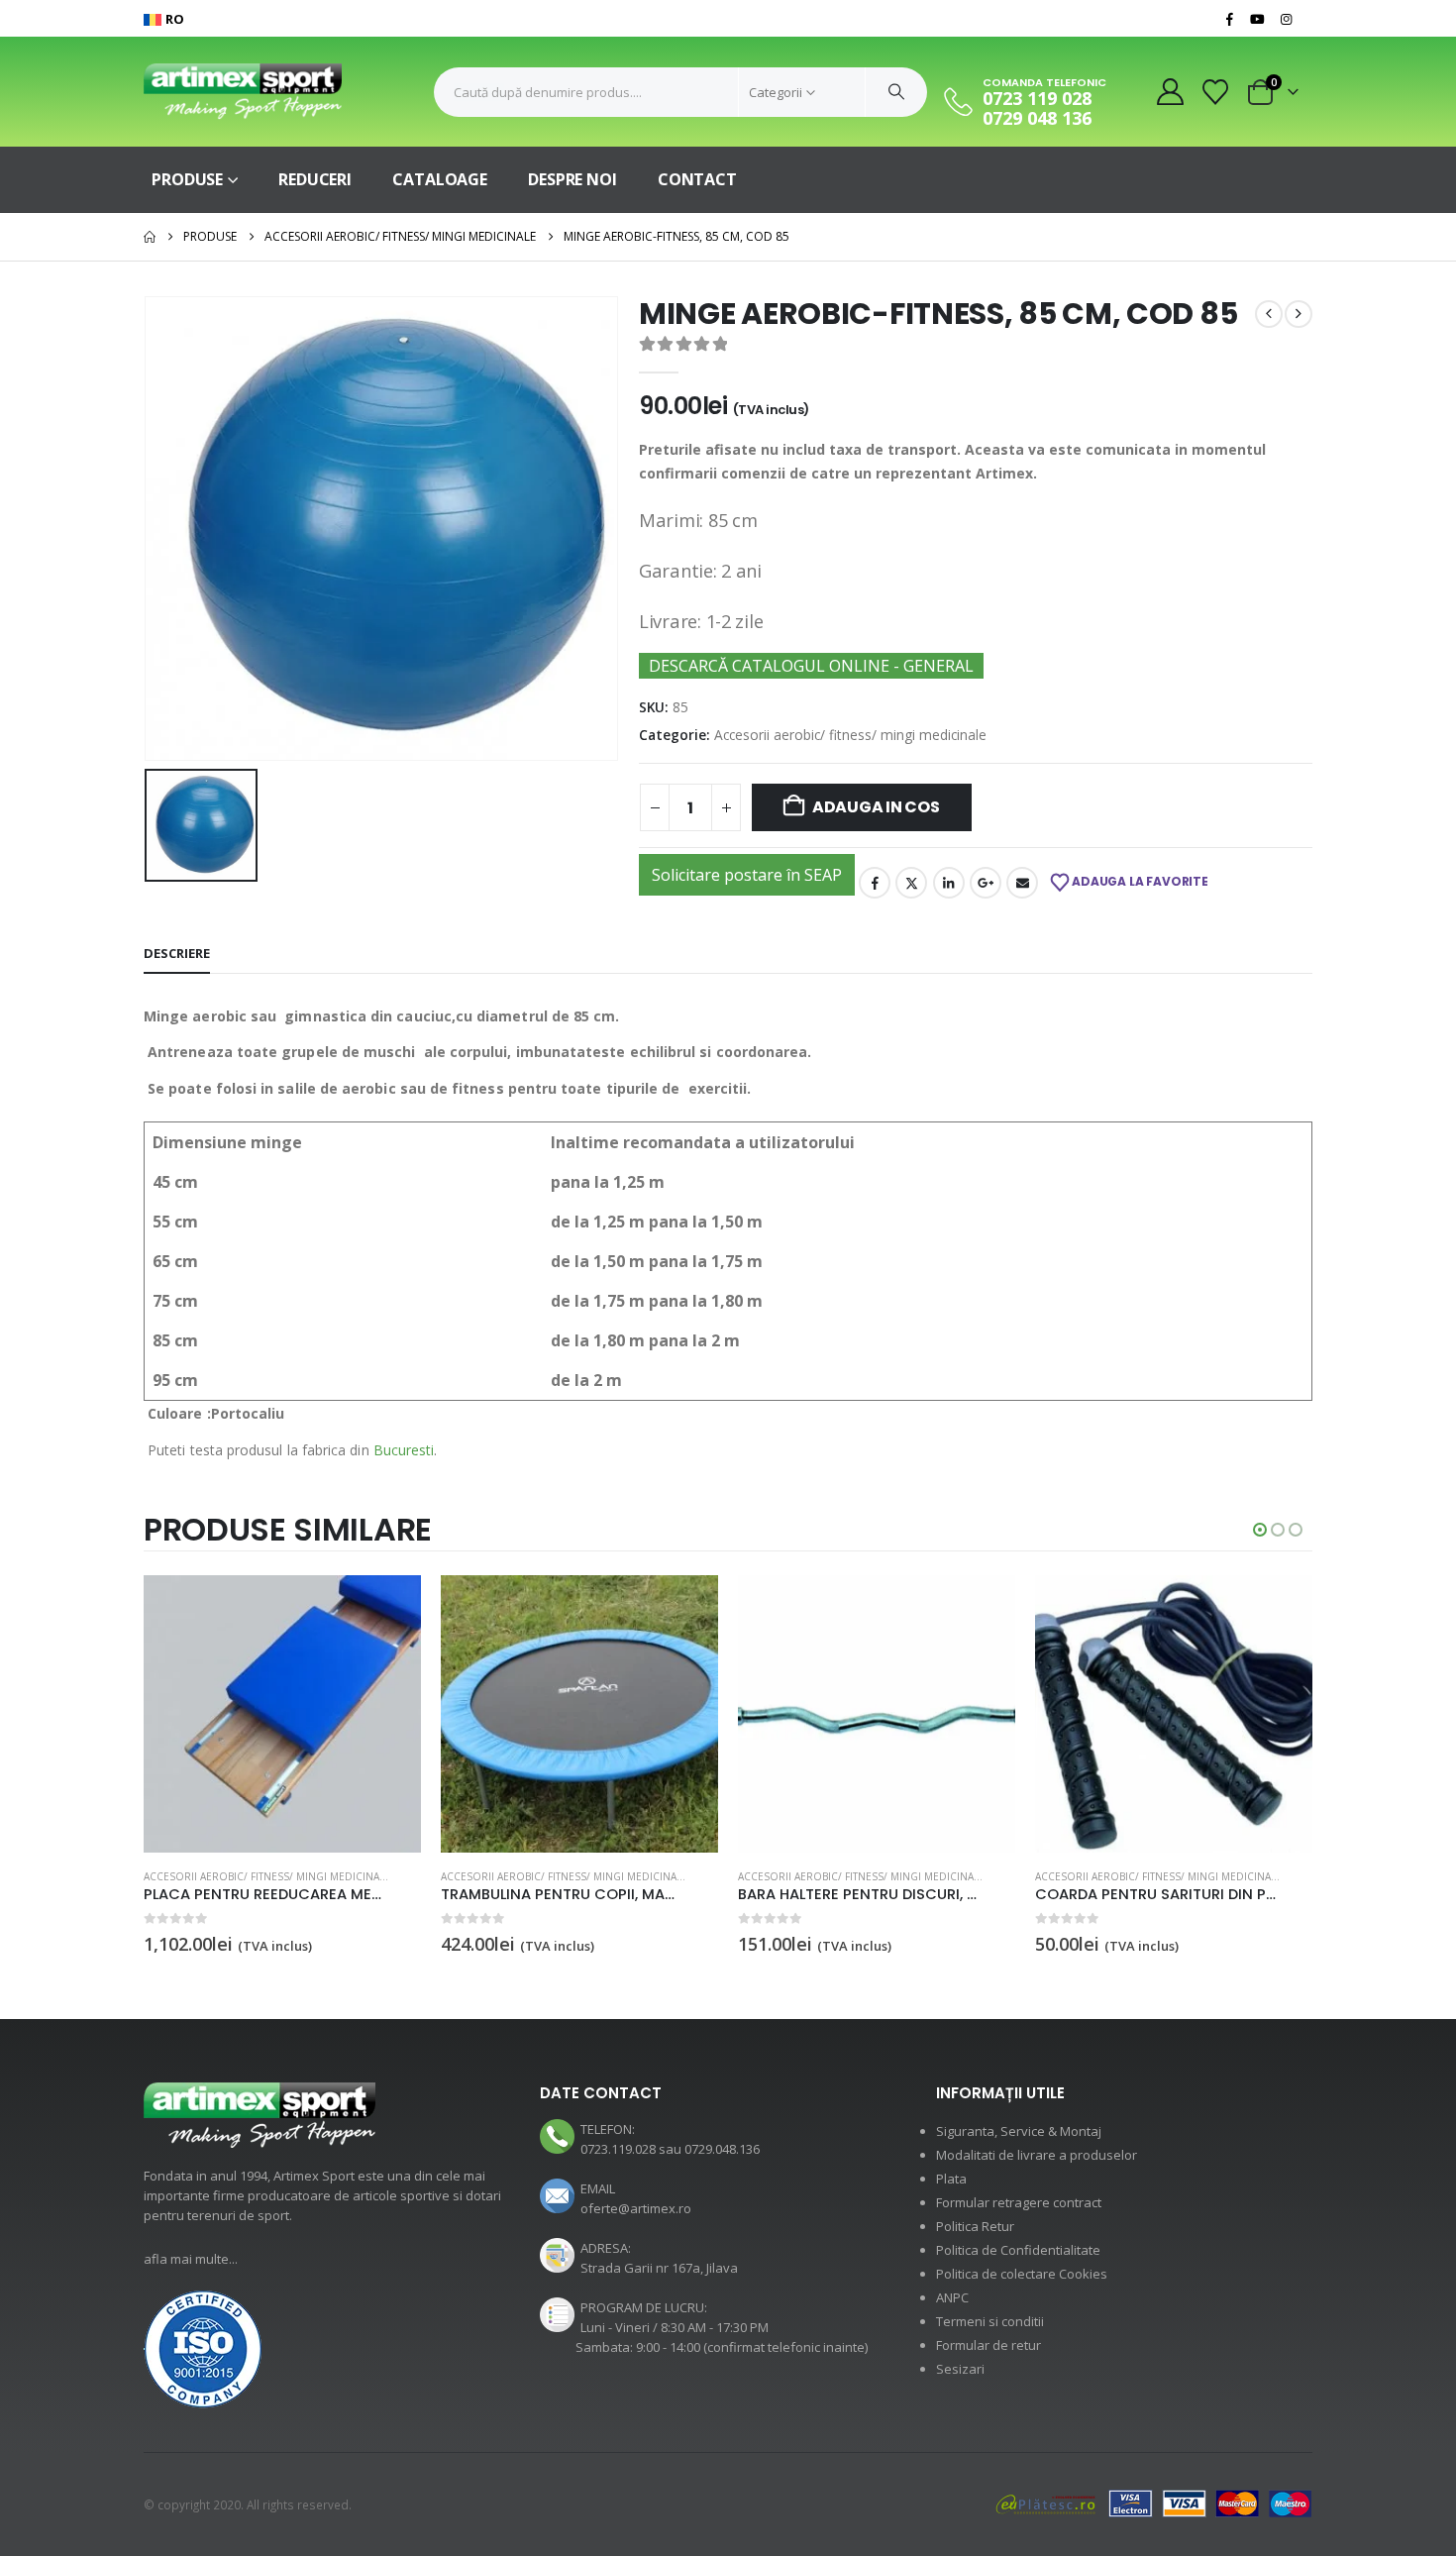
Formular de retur (988, 2345)
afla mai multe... (191, 2259)
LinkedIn (949, 883)
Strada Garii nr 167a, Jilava (659, 2268)
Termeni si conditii (990, 2321)
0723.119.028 (618, 2149)
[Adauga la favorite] (410, 1878)
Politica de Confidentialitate (1018, 2250)
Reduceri (315, 179)
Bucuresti (404, 1450)
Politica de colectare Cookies (1022, 2274)
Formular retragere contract (1019, 2202)
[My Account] (1170, 92)
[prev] (1269, 314)
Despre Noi (572, 179)
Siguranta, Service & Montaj (1019, 2131)
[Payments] (1154, 2503)
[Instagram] (1286, 19)
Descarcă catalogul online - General (811, 666)
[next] (1299, 314)
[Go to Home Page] (150, 237)
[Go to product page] (282, 1714)
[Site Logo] (243, 92)
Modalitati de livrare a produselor (1037, 2155)
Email (1022, 883)
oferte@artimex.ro (636, 2208)
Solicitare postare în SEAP (747, 875)
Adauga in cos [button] (388, 1608)
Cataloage (440, 179)
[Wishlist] (1216, 92)
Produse (187, 179)
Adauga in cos (876, 807)
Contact (697, 179)
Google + (986, 883)
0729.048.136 (722, 2149)
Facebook (875, 883)
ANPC (952, 2297)
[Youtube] (1258, 19)
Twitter (911, 883)
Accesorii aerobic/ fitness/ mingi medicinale (850, 735)
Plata (951, 2179)
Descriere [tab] (177, 953)
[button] (1260, 1530)
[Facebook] (1229, 19)
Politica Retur (975, 2226)
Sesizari (960, 2369)
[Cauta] (896, 92)
